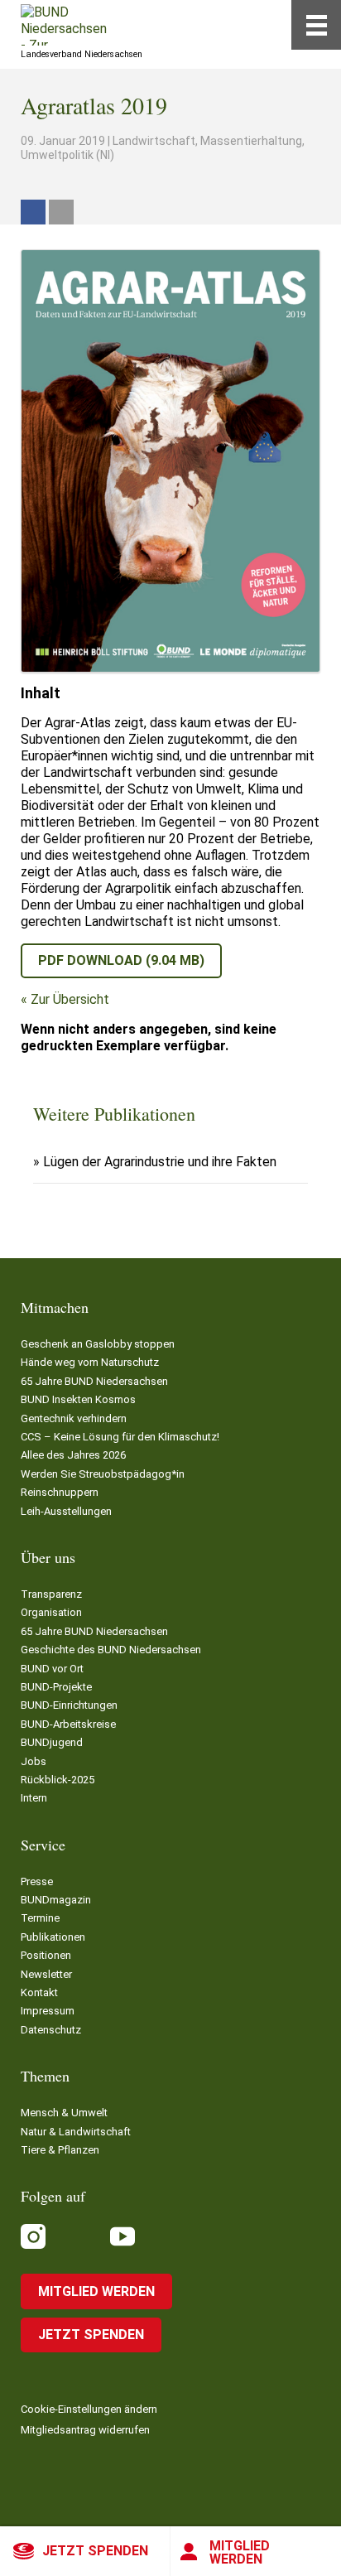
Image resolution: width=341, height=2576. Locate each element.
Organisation (51, 1612)
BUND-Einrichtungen (69, 1705)
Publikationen (53, 1937)
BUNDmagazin (56, 1900)
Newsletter (46, 1974)
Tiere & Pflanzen (60, 2150)
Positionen (46, 1955)
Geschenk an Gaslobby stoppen (98, 1344)
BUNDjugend (52, 1742)
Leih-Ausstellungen (66, 1511)
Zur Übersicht (70, 999)
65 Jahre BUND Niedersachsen (94, 1381)
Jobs (34, 1761)
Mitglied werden (240, 2552)
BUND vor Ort (52, 1669)
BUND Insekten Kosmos (78, 1399)
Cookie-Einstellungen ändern (89, 2409)
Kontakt (39, 1992)
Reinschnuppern (60, 1492)
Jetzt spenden (95, 2551)
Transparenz (51, 1594)
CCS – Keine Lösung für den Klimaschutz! (120, 1437)
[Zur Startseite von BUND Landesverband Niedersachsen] (64, 25)
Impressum (48, 2011)
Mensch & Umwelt (64, 2113)
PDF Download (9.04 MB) (121, 960)
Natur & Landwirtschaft (76, 2132)
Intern (34, 1798)
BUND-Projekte (56, 1687)
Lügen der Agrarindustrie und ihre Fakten (160, 1162)
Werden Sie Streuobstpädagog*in (103, 1474)
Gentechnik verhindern (74, 1418)
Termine (40, 1918)
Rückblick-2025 (58, 1780)
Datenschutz (51, 2030)
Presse (37, 1881)
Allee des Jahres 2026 (73, 1455)
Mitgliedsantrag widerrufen (85, 2430)
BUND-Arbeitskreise (68, 1724)
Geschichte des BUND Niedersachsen (111, 1650)
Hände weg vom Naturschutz (90, 1362)
